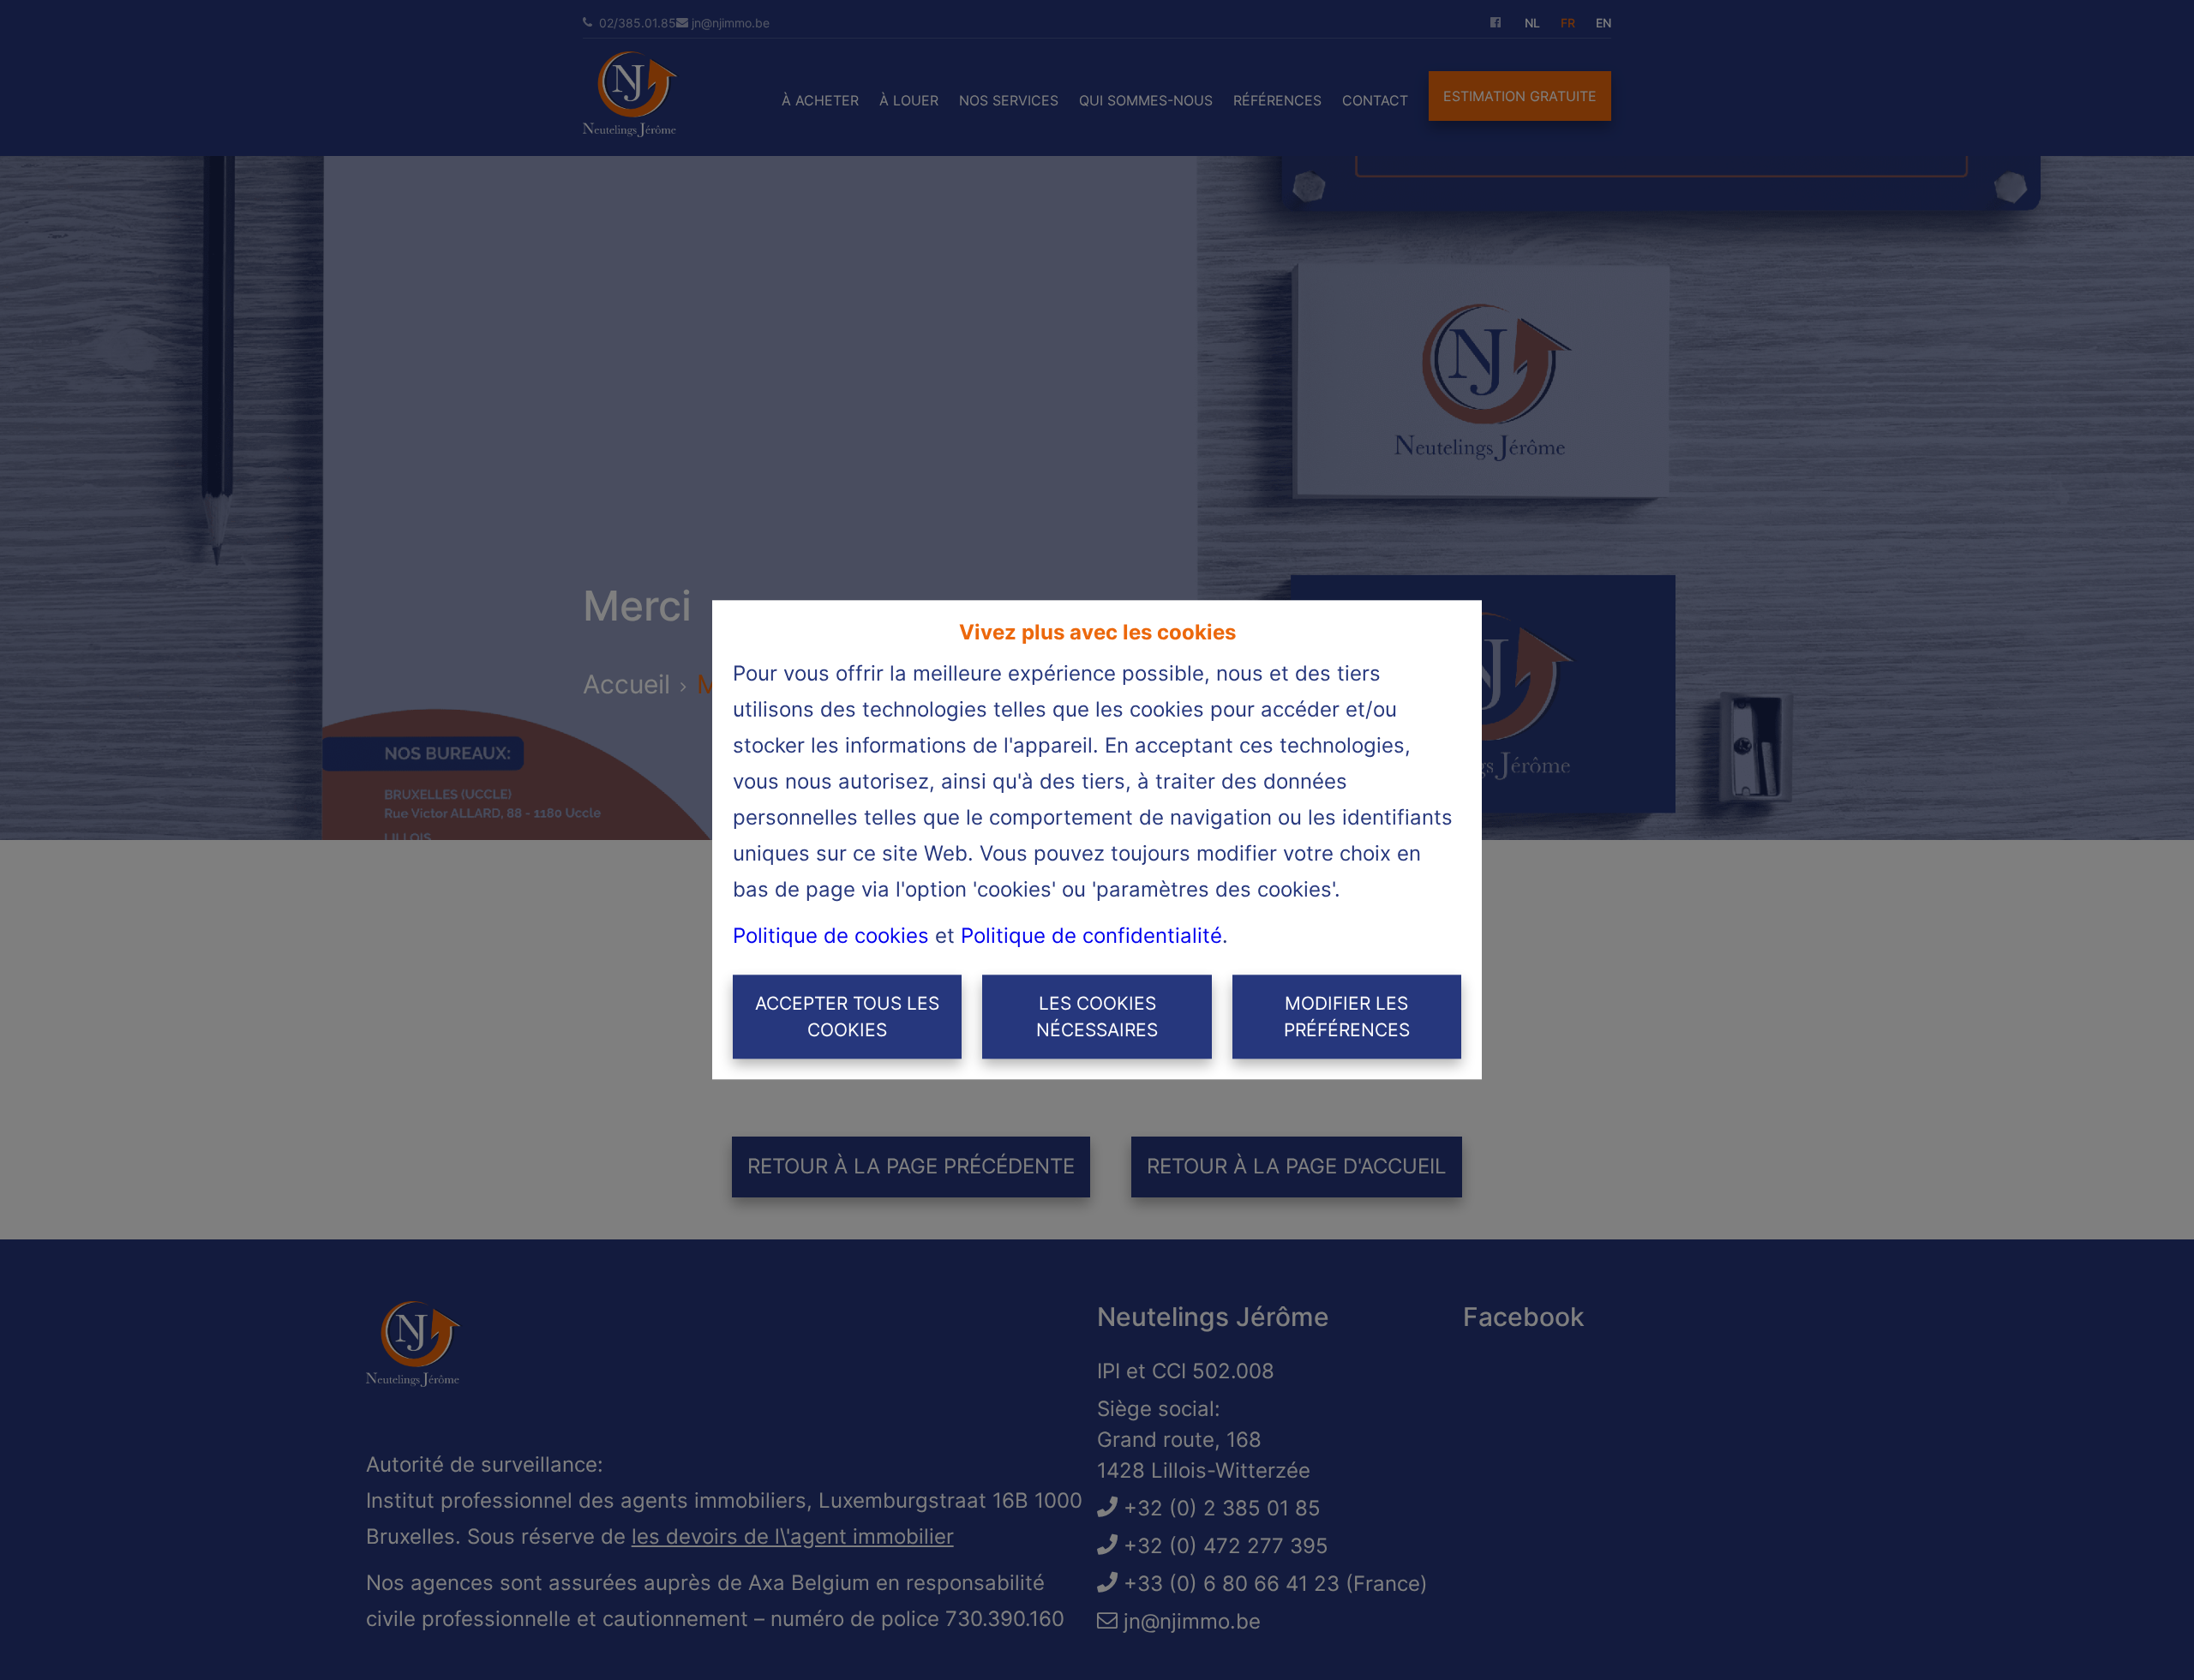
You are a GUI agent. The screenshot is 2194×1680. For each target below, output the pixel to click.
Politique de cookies (831, 936)
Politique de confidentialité (1091, 936)
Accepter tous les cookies (847, 1017)
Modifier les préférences (1347, 1017)
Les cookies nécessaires (1097, 1017)
